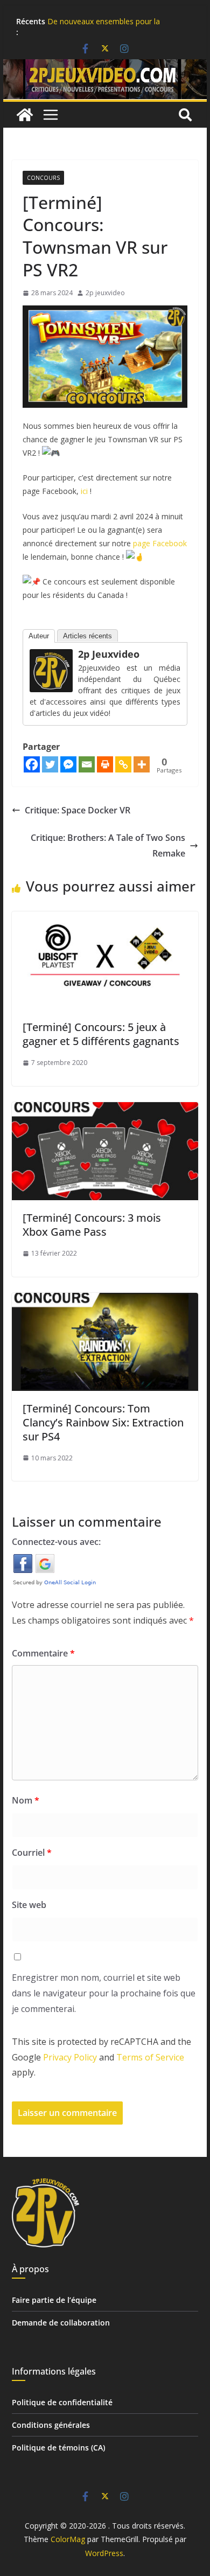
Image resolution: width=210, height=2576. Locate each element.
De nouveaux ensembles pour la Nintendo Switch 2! (104, 27)
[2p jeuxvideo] (51, 657)
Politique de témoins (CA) (58, 2448)
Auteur (39, 636)
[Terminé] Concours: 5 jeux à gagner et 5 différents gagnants (101, 1034)
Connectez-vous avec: (56, 1542)
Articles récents (87, 636)
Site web (29, 1905)
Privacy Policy (70, 2057)
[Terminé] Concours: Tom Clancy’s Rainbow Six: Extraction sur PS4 (103, 1422)
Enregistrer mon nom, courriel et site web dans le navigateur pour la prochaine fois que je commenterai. (104, 1993)
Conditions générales (51, 2425)
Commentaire (43, 1653)
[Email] (87, 764)
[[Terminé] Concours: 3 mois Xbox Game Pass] (105, 1110)
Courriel (32, 1853)
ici (84, 491)
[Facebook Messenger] (68, 764)
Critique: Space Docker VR (78, 810)
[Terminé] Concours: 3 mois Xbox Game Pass (92, 1225)
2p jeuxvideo (105, 293)
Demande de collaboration (61, 2323)
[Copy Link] (123, 764)
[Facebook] (32, 764)
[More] (142, 764)
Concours (43, 178)
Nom (26, 1800)
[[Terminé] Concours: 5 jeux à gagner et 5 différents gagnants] (105, 919)
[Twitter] (50, 764)
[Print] (105, 764)
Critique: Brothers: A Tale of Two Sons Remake (108, 845)
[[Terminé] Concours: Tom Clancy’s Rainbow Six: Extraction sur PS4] (105, 1300)
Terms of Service (150, 2057)
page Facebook (160, 543)
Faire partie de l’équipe (54, 2300)
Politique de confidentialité (62, 2402)
